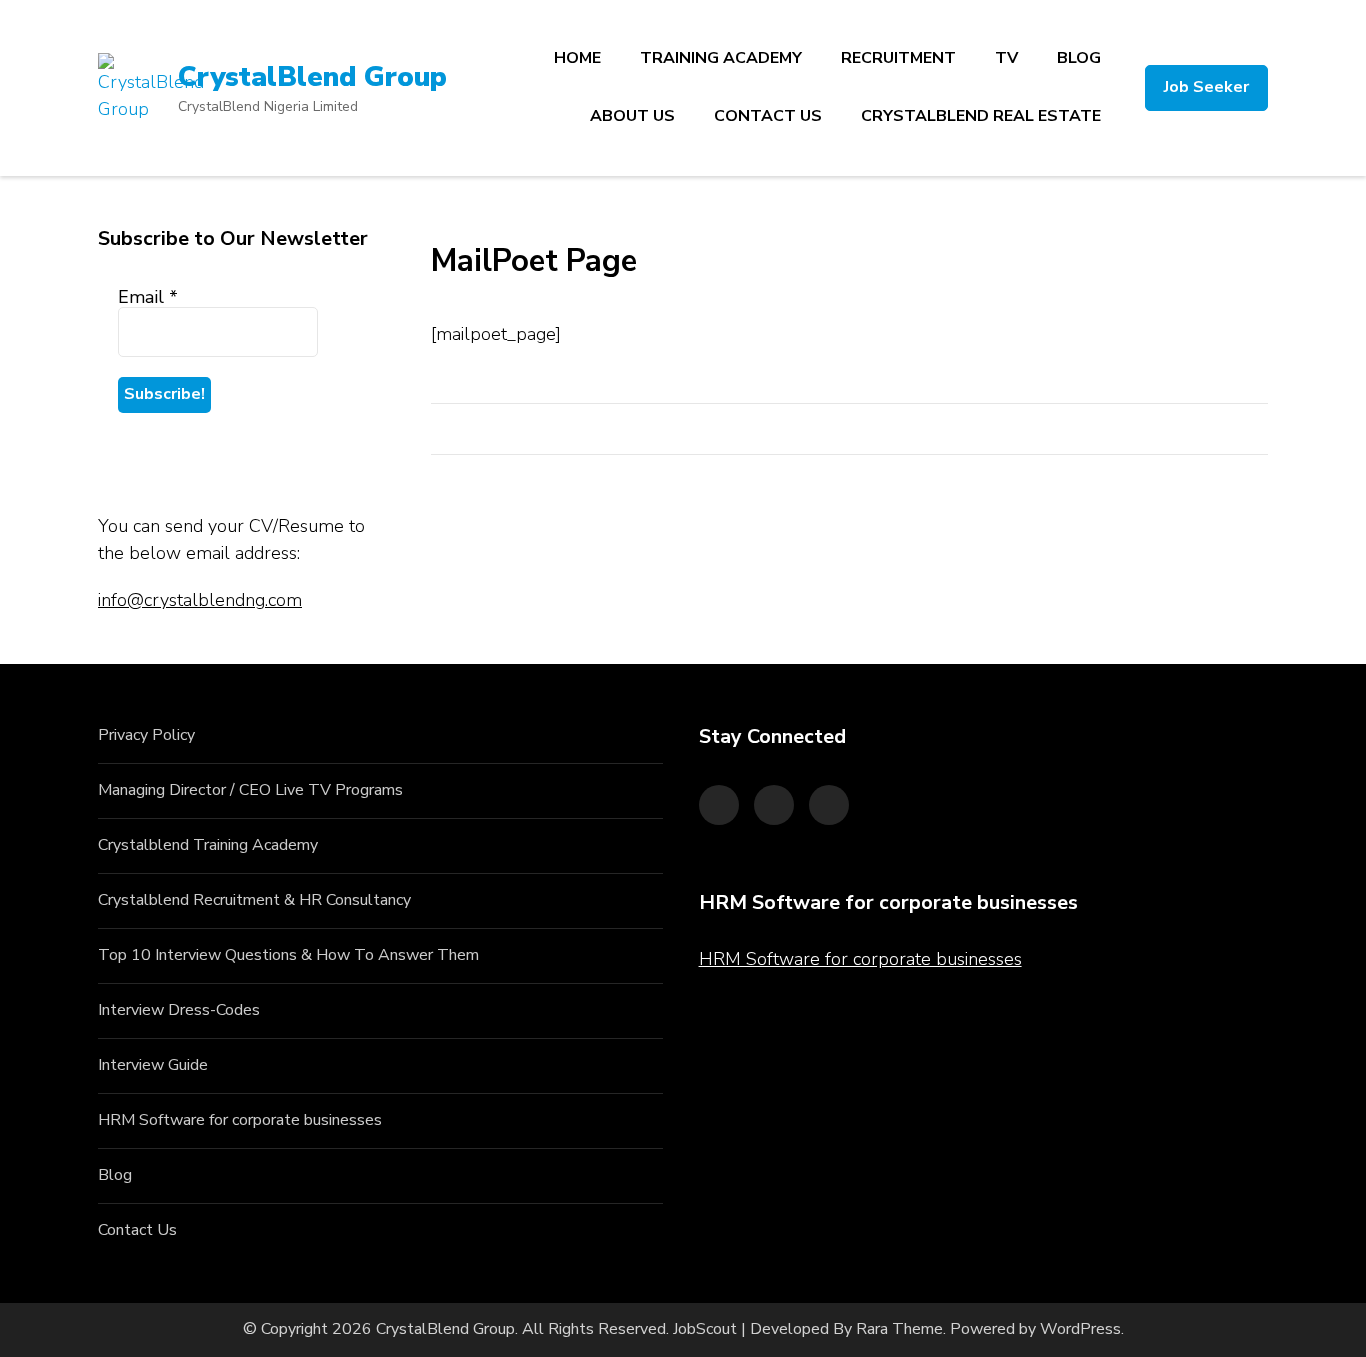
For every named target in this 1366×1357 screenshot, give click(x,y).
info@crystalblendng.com (200, 600)
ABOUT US (632, 116)
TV (1006, 58)
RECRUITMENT (898, 58)
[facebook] (719, 805)
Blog (115, 1175)
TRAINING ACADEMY (721, 58)
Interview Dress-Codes (179, 1010)
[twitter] (774, 805)
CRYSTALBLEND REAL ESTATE (981, 116)
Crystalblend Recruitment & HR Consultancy (254, 900)
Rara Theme (899, 1329)
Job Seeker (1206, 87)
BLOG (1079, 58)
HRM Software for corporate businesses (240, 1120)
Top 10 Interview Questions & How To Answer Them (288, 955)
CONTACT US (768, 116)
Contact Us (137, 1230)
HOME (577, 58)
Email (148, 297)
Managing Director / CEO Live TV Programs (250, 790)
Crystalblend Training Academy (208, 845)
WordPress (1080, 1329)
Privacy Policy (146, 735)
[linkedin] (829, 805)
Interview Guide (153, 1065)
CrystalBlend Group (312, 77)
